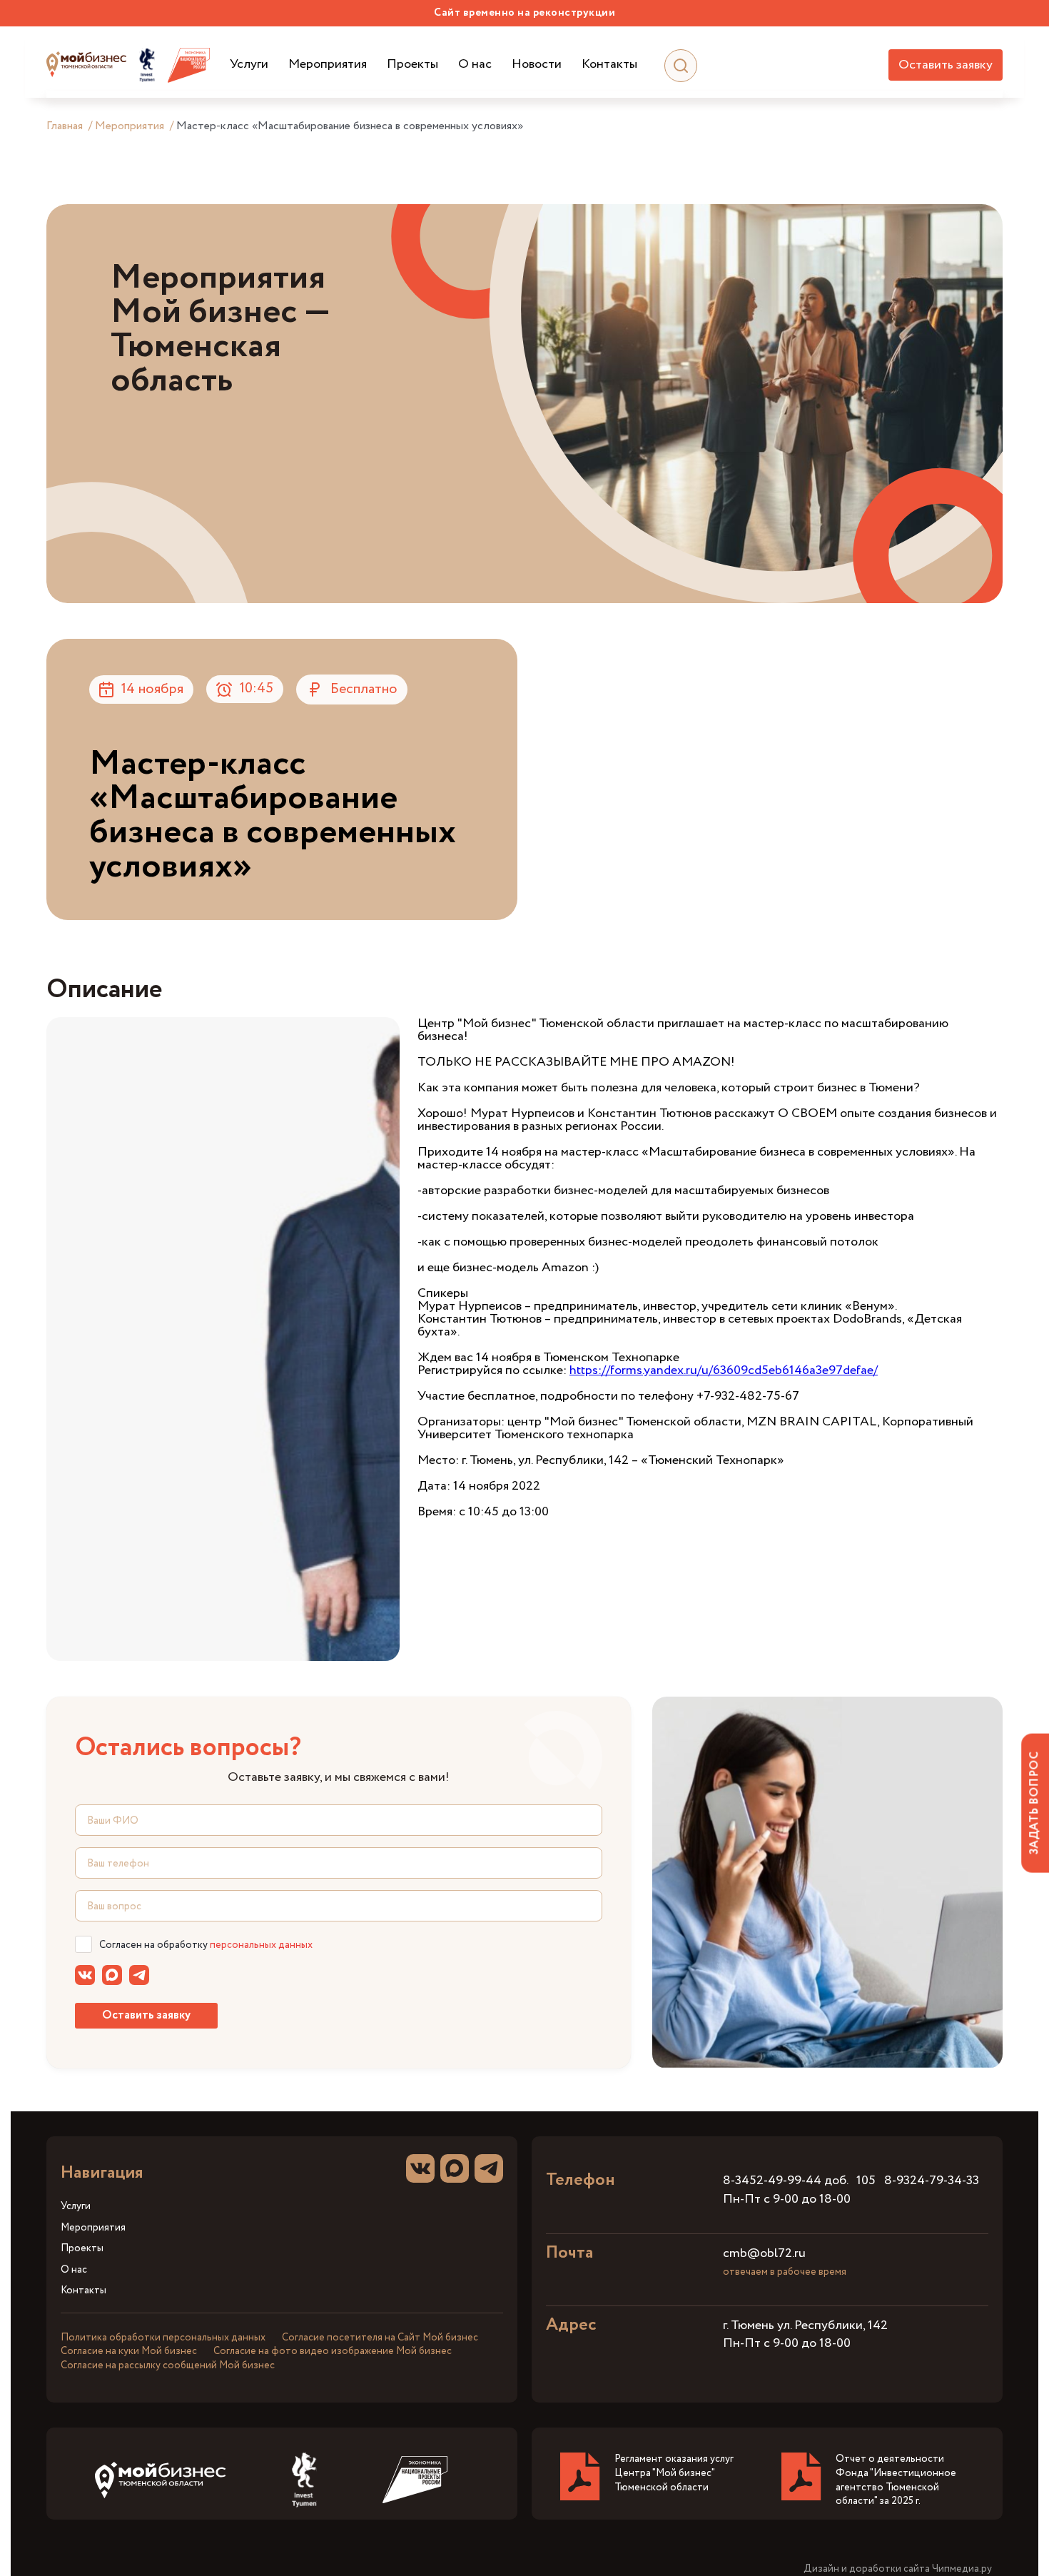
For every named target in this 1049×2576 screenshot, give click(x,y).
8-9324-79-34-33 (932, 2181)
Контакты (609, 65)
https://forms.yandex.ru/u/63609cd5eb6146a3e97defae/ (724, 1370)
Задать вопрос (1034, 1803)
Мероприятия (328, 65)
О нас (475, 65)
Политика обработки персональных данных (163, 2338)
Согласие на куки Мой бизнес (129, 2351)
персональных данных (261, 1945)
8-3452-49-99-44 (772, 2181)
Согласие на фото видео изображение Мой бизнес (333, 2351)
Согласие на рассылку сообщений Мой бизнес (168, 2365)
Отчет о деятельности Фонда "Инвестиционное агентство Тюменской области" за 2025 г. (896, 2480)
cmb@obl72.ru (764, 2253)
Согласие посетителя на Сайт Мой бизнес (380, 2338)
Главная (65, 126)
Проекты (412, 65)
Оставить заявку (946, 65)
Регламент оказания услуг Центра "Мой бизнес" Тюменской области (674, 2473)
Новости (537, 65)
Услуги (249, 65)
